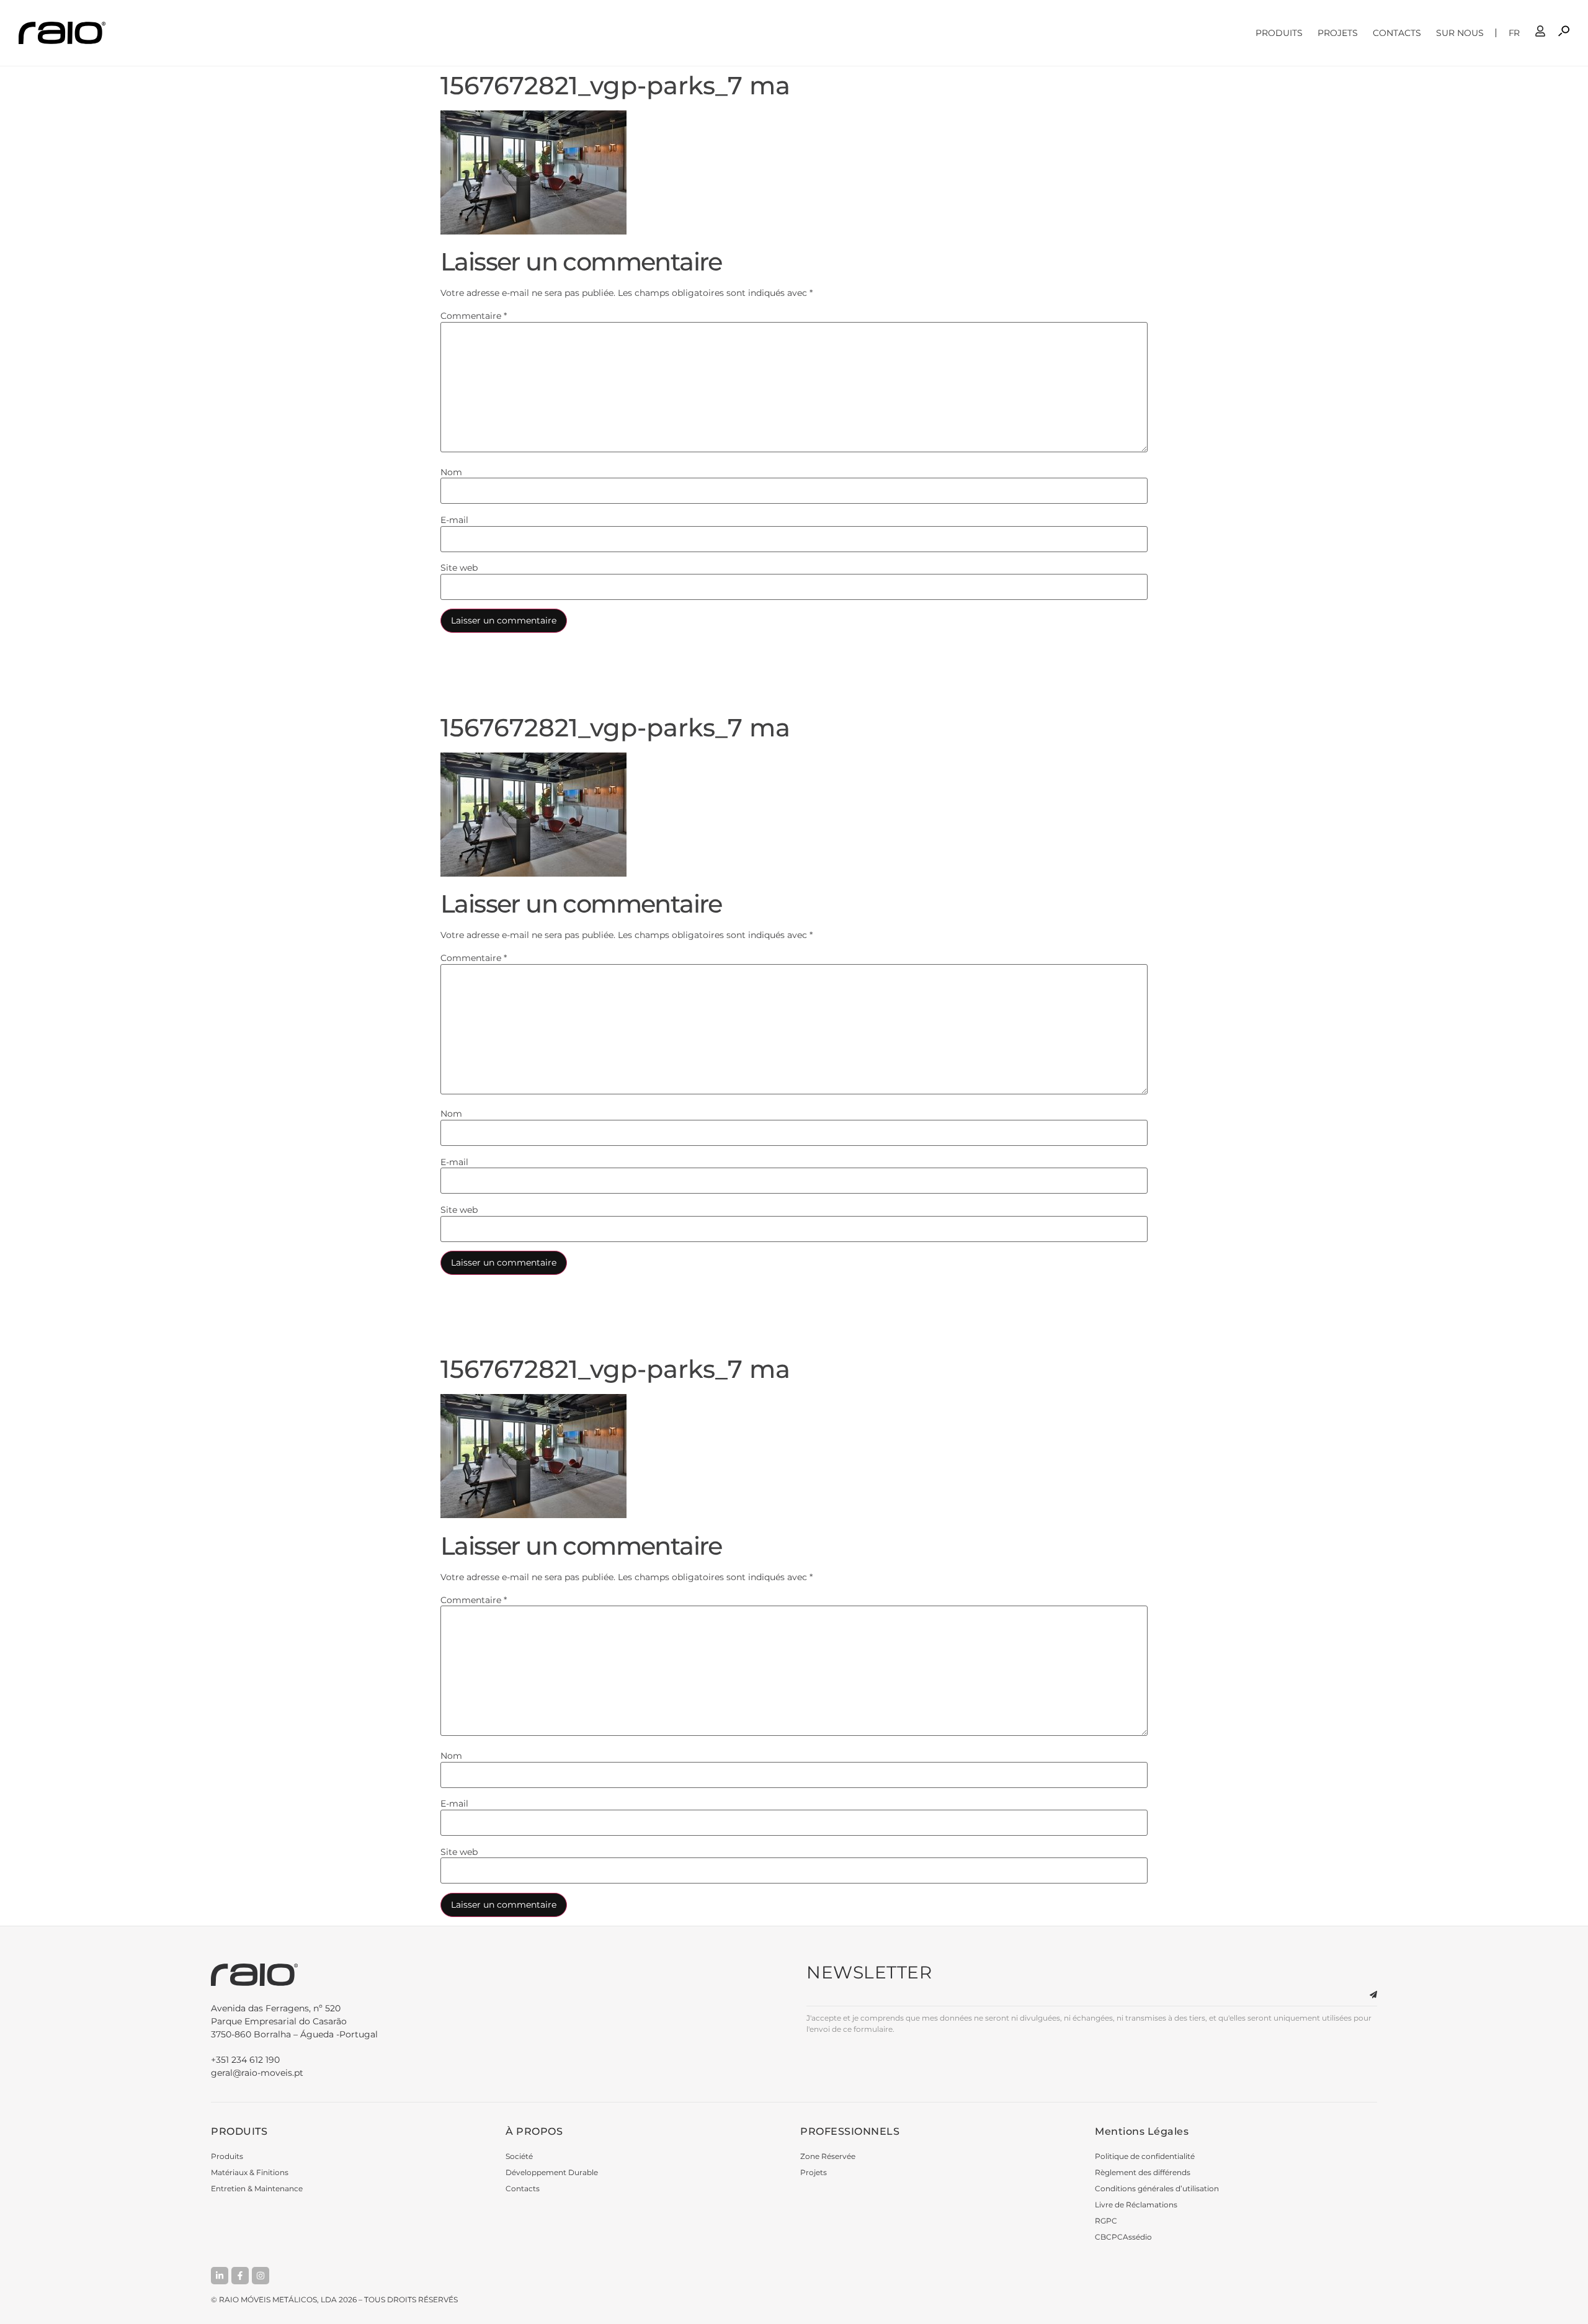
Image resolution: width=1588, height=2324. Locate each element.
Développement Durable (552, 2172)
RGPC (1106, 2221)
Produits (1279, 33)
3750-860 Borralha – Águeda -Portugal (294, 2021)
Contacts (1397, 33)
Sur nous (1460, 33)
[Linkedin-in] (220, 2276)
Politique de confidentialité (1145, 2156)
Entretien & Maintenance (257, 2188)
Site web (459, 568)
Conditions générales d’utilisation (1157, 2188)
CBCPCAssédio (1123, 2237)
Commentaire (474, 316)
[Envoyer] (1366, 1995)
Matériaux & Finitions (250, 2172)
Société (519, 2156)
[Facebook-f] (240, 2276)
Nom (451, 472)
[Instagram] (261, 2276)
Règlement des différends (1143, 2172)
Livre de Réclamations (1136, 2205)
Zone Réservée (828, 2156)
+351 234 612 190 (245, 2060)
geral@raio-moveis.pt (257, 2073)
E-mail (454, 520)
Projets (1338, 33)
